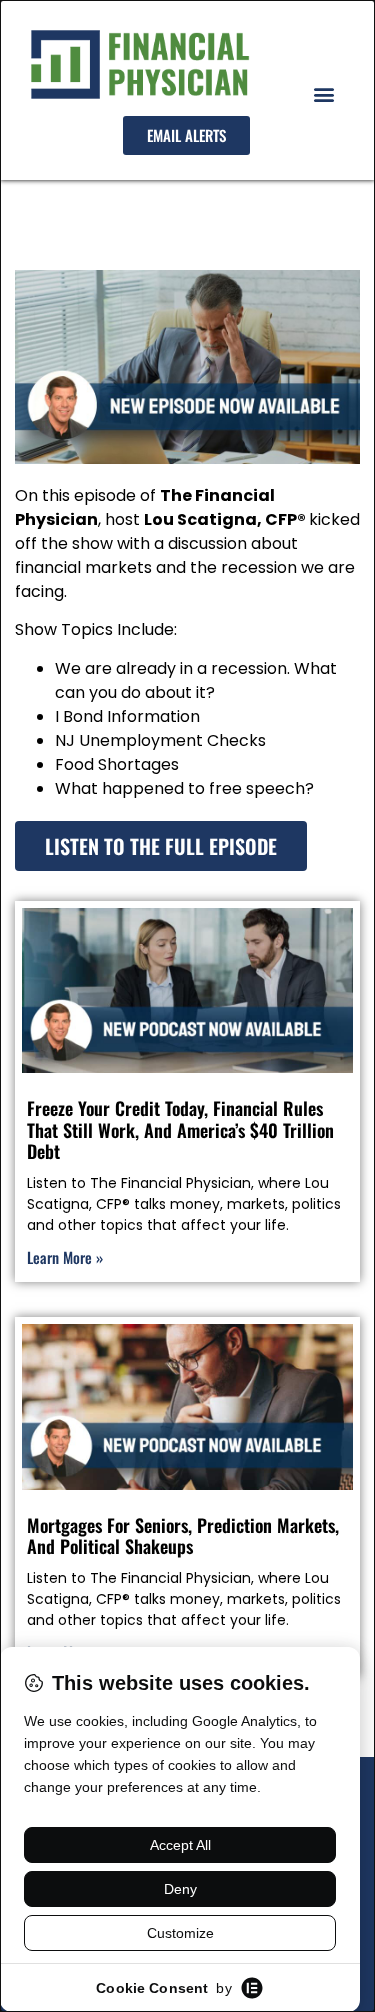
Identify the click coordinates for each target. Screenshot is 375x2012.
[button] (323, 94)
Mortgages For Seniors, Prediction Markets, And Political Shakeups (183, 1536)
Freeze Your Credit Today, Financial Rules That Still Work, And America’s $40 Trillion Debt (180, 1129)
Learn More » (65, 1257)
